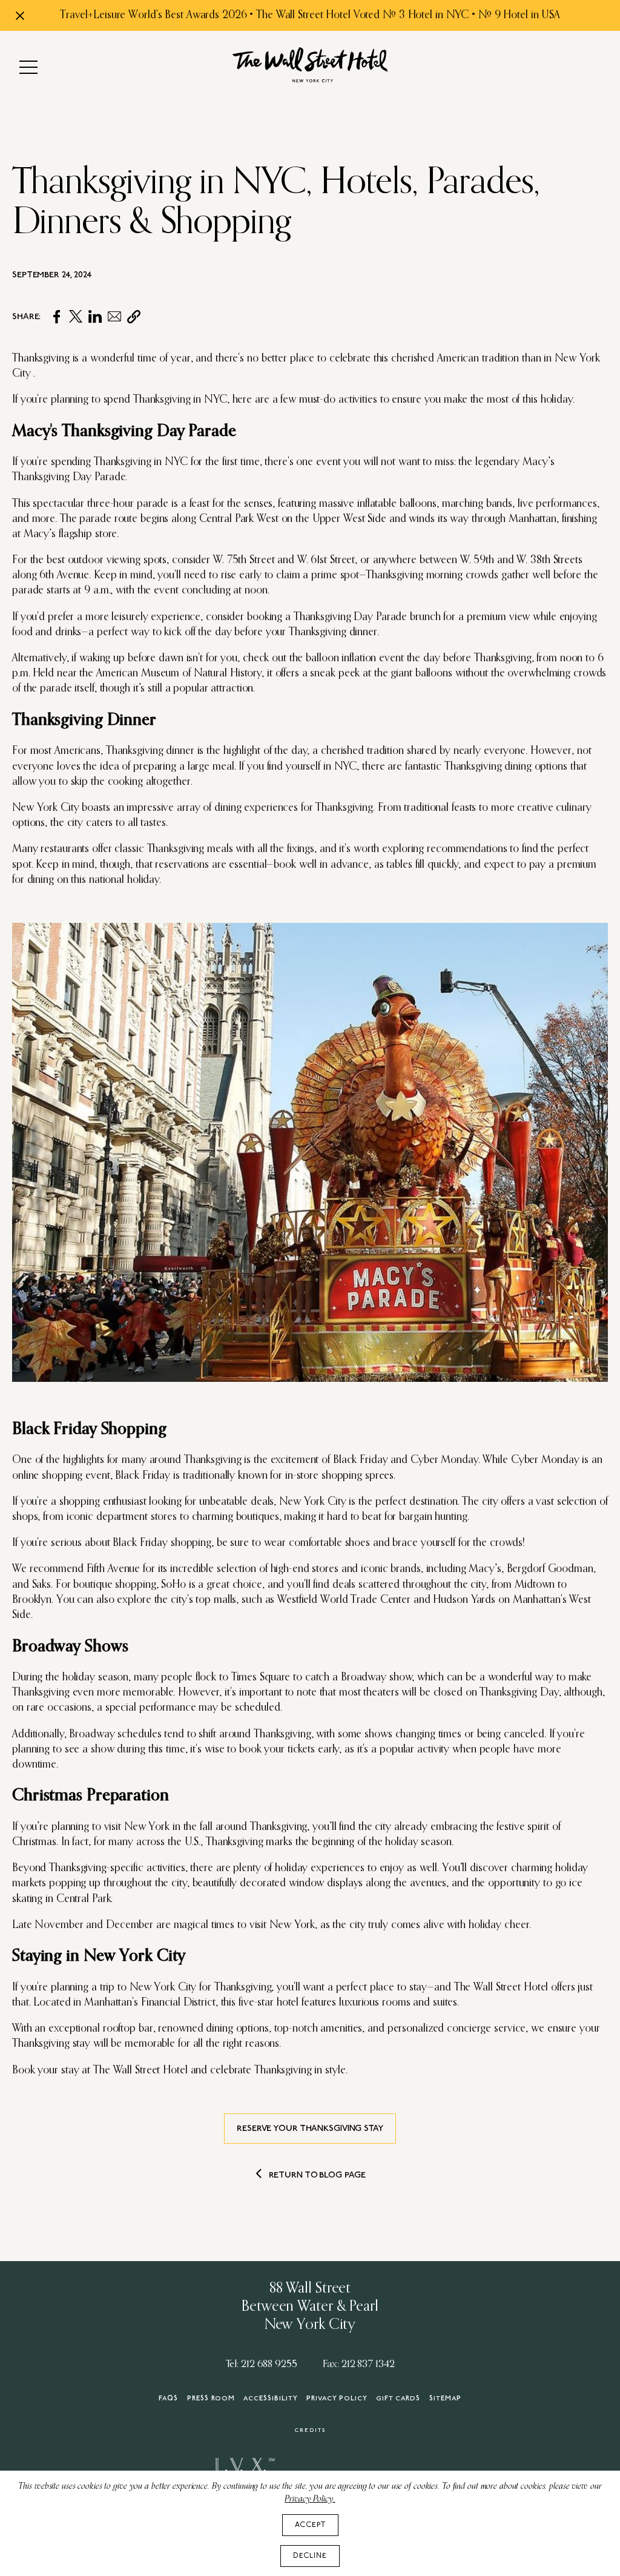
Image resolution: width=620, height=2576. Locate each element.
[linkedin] (95, 317)
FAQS (168, 2399)
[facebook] (56, 317)
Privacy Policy (337, 2399)
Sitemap (445, 2399)
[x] (76, 317)
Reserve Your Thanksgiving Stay (310, 2129)
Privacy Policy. (310, 2499)
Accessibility (271, 2399)
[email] (114, 317)
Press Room (211, 2399)
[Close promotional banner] (20, 16)
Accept (310, 2525)
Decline (310, 2556)
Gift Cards (398, 2399)
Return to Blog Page (317, 2175)
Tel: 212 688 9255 (262, 2364)
